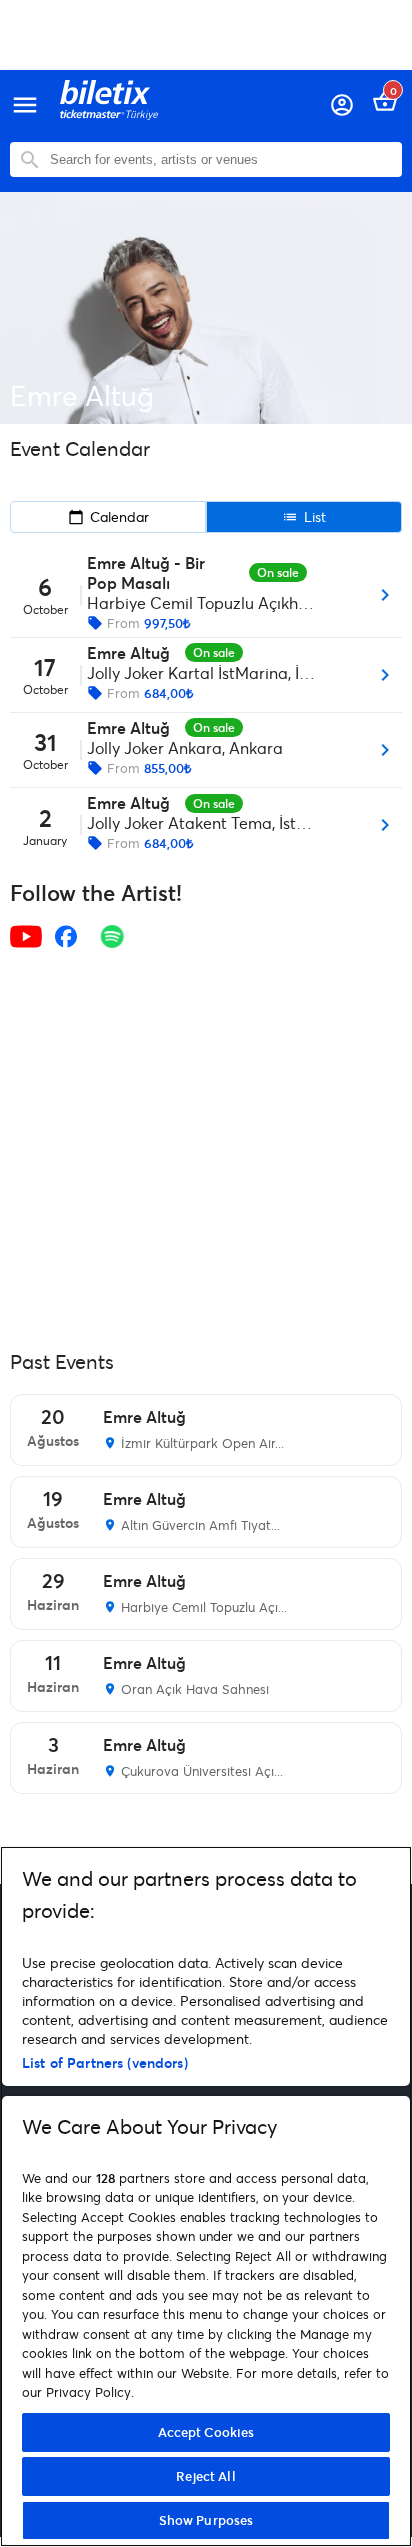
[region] (206, 2196)
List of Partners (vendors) (105, 2062)
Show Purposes (206, 2520)
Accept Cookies (206, 2432)
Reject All (205, 2476)
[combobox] (221, 159)
